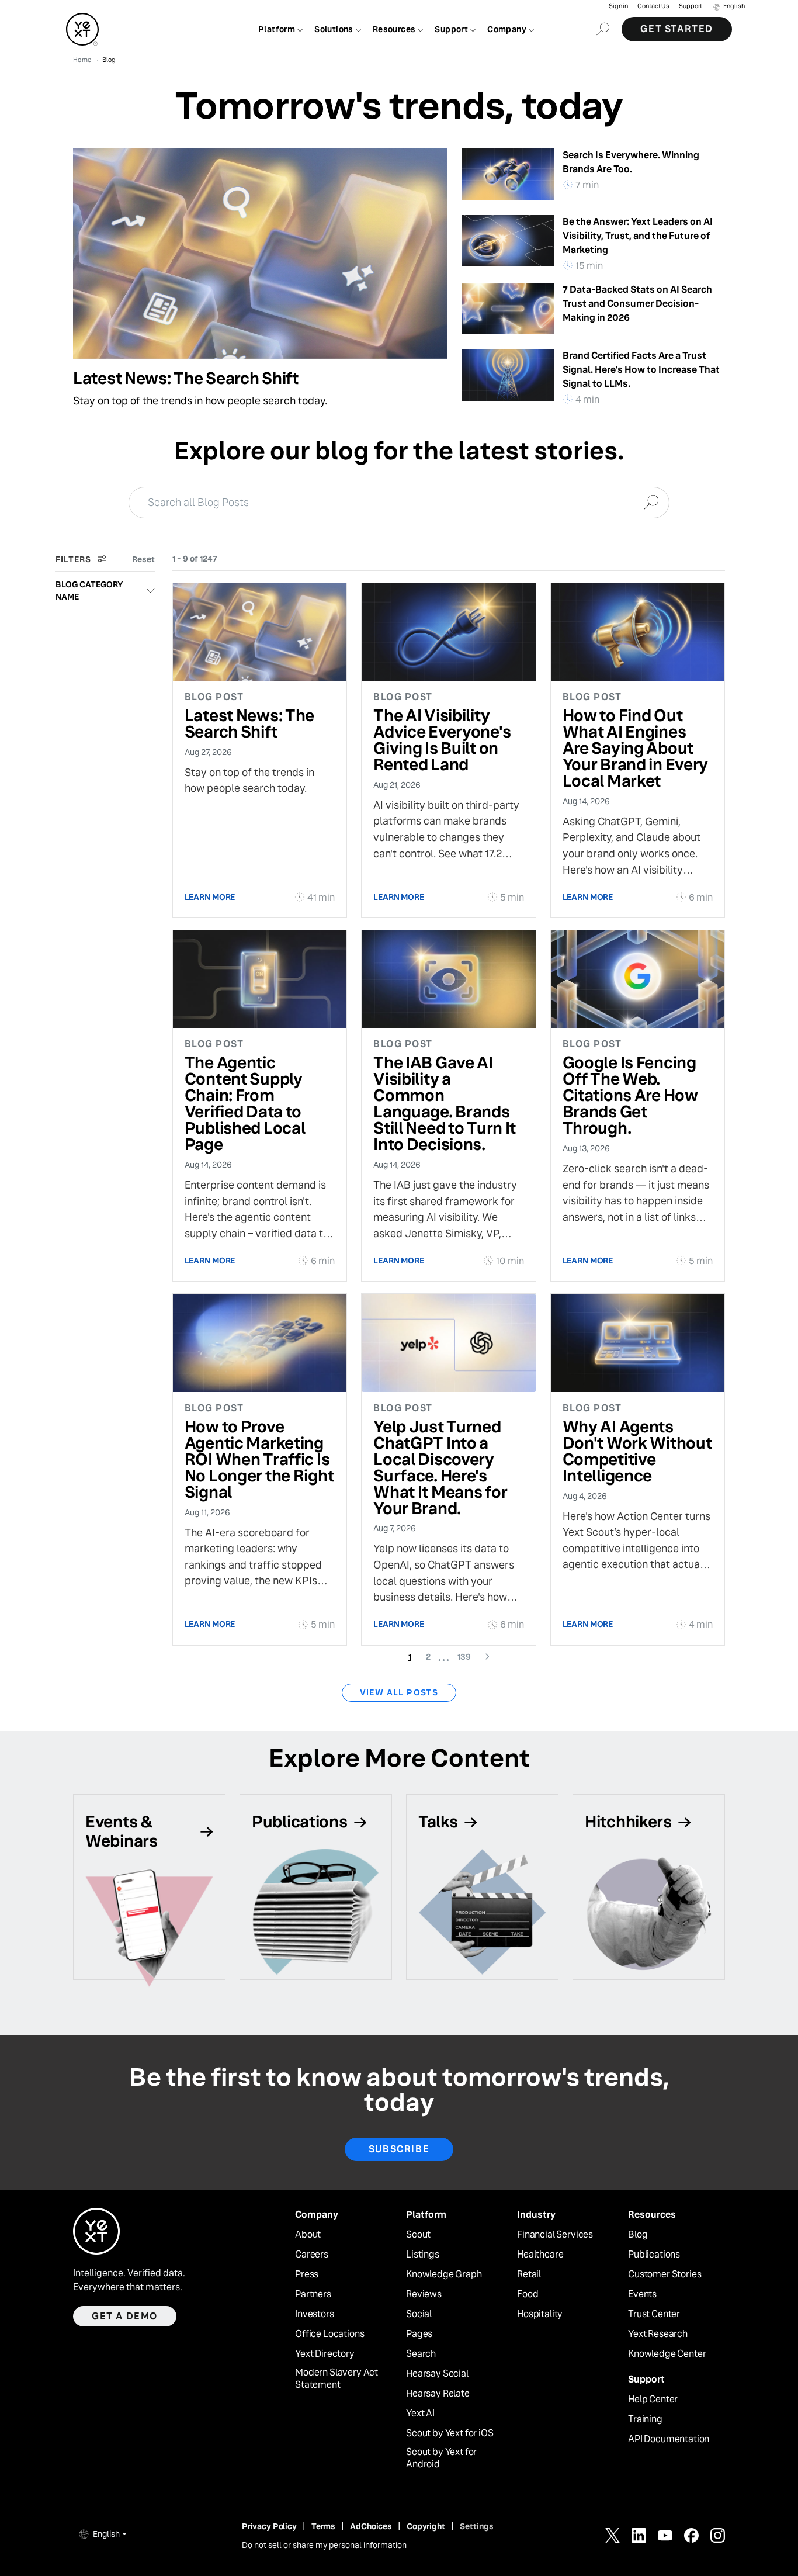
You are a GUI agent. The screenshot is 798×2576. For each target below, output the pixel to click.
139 (468, 1656)
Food (528, 2294)
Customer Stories (665, 2274)
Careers (312, 2255)
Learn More (210, 897)
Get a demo (125, 2316)
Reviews (424, 2294)
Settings (477, 2526)
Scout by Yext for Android (441, 2458)
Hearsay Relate (438, 2394)
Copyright (426, 2526)
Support (691, 6)
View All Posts (399, 1692)
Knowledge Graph (444, 2274)
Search (421, 2354)
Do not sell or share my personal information (324, 2545)
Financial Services (555, 2235)
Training (645, 2419)
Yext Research (658, 2334)
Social (419, 2314)
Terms (323, 2526)
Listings (423, 2255)
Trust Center (654, 2314)
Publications (654, 2255)
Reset (143, 559)
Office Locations (329, 2334)
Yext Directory (325, 2354)
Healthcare (540, 2255)
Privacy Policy (269, 2526)
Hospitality (540, 2314)
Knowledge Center (667, 2354)
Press (307, 2274)
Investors (315, 2314)
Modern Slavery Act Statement (336, 2379)
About (308, 2235)
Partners (313, 2294)
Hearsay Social (437, 2374)
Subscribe (399, 2149)
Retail (529, 2274)
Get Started (677, 29)
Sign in (618, 6)
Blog (638, 2235)
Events (642, 2294)
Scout (418, 2235)
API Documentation (669, 2439)
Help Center (653, 2400)
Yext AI (420, 2414)
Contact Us (653, 6)
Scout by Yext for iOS (450, 2433)
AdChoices (371, 2526)
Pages (419, 2334)
